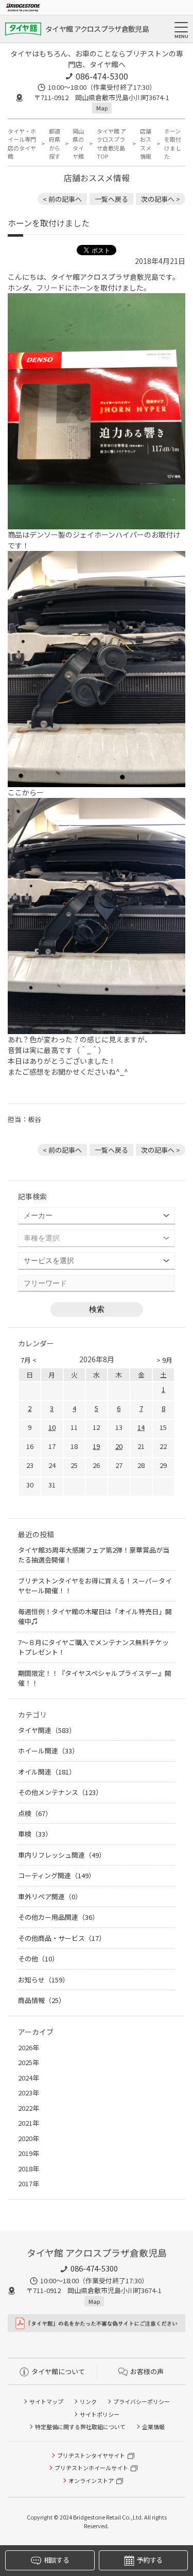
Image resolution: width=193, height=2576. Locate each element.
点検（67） (35, 1813)
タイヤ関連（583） (47, 1730)
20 (119, 1446)
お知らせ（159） (43, 1980)
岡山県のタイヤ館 (78, 144)
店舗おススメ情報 (146, 144)
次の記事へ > (161, 199)
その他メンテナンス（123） (60, 1792)
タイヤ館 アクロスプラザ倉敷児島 (97, 29)
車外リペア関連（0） (50, 1896)
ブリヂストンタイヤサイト (91, 2455)
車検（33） (35, 1834)
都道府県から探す (55, 144)
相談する (56, 2560)
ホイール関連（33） (48, 1751)
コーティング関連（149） (57, 1875)
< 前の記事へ (62, 199)
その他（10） (38, 1959)
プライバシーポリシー (142, 2401)
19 (96, 1446)
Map (102, 108)
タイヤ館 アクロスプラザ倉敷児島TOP (111, 144)
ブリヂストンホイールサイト (91, 2468)
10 (52, 1427)
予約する (150, 2560)
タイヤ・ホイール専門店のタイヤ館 (22, 144)
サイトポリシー (100, 2414)
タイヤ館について (58, 2371)
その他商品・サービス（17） (62, 1938)
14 (141, 1427)
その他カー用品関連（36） (58, 1917)
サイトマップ (46, 2401)
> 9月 (164, 1360)
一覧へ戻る (111, 199)
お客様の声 (147, 2371)
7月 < (29, 1360)
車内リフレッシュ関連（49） (62, 1855)
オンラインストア (91, 2480)
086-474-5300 (102, 76)
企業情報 (153, 2427)
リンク (88, 2401)
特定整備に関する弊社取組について (80, 2427)
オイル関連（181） (47, 1772)
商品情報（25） (42, 2000)
